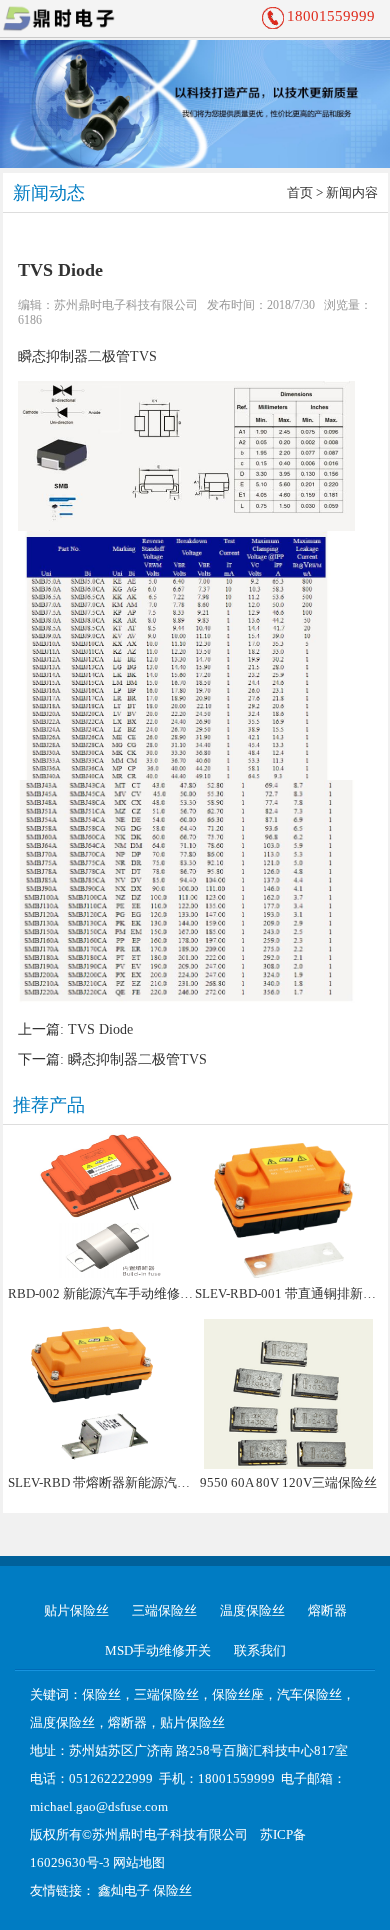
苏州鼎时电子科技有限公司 (126, 305)
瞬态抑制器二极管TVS (87, 356)
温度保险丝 (252, 1610)
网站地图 (139, 1862)
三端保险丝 (164, 1610)
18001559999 (331, 16)
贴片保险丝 (76, 1610)
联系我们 (260, 1650)
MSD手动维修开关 (158, 1650)
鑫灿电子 (124, 1890)
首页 (300, 192)
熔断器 (327, 1610)
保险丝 (172, 1890)
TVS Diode (100, 1029)
